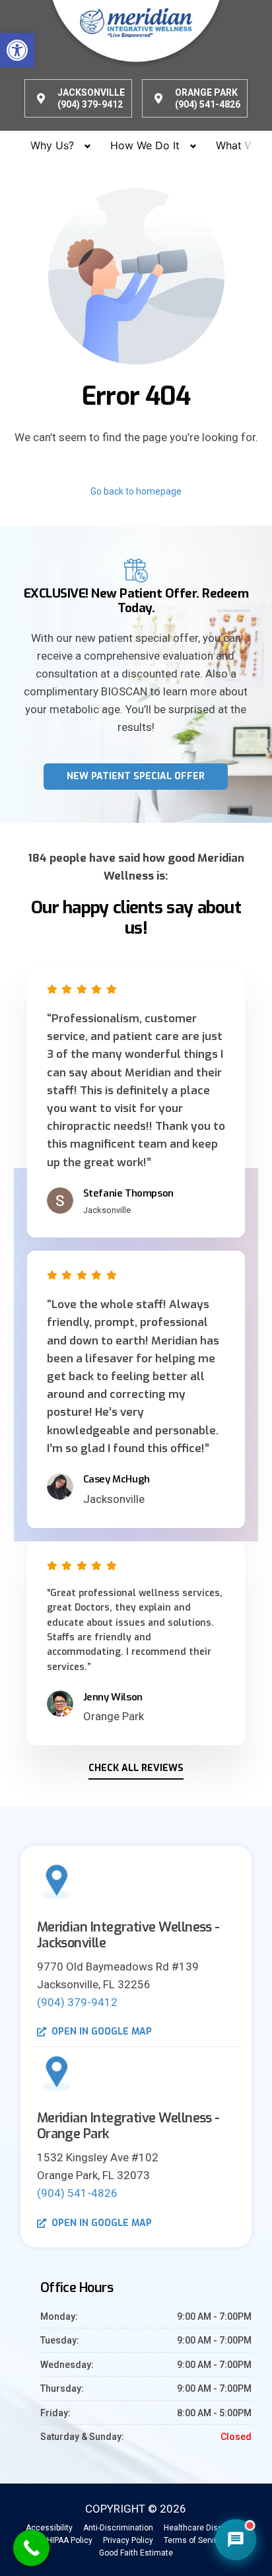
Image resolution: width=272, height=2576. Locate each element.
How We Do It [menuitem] (145, 145)
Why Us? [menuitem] (52, 145)
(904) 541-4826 (77, 2193)
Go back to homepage (136, 491)
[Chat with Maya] (236, 2540)
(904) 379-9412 (77, 2002)
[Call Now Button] (31, 2548)
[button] (17, 50)
